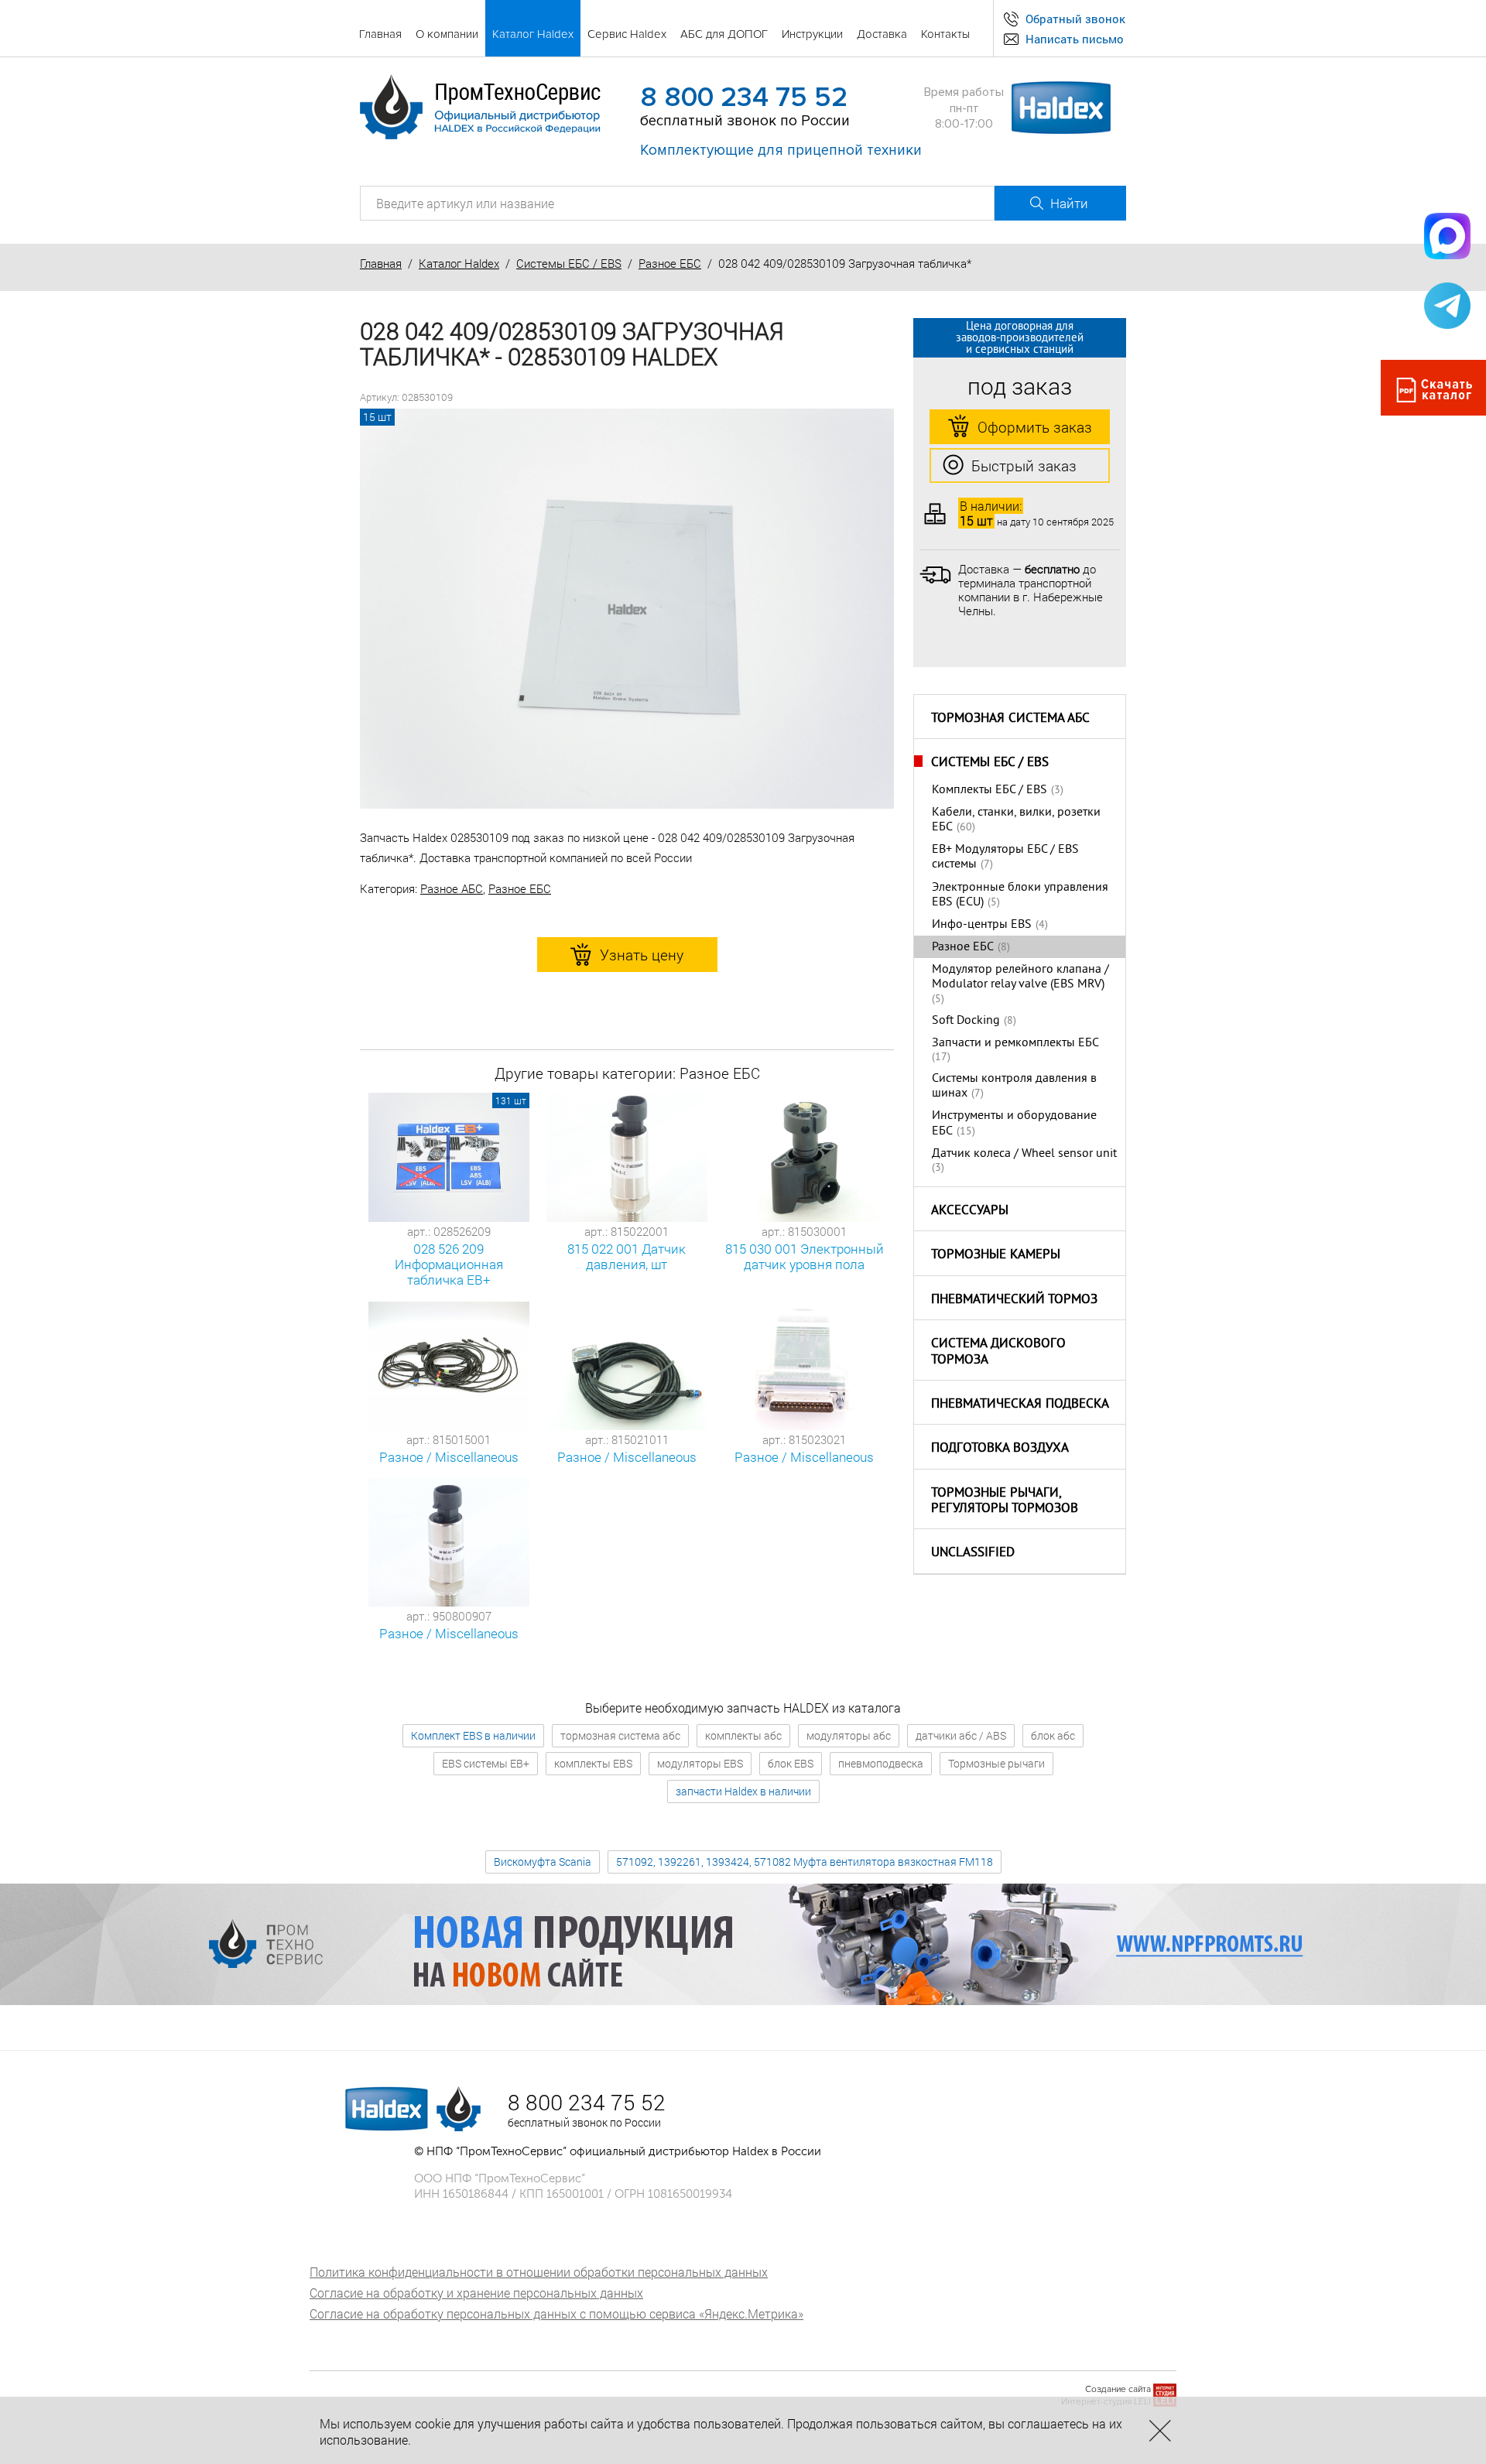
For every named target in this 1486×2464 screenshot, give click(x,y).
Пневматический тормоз (1014, 1300)
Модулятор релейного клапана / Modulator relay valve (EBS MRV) (1020, 977)
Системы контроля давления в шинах (1014, 1086)
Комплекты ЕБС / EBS (990, 790)
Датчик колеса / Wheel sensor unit (1024, 1154)
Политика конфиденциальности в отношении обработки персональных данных (539, 2272)
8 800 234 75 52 (744, 98)
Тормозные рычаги (996, 1763)
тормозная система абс (620, 1735)
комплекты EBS (593, 1763)
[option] (627, 609)
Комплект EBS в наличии (473, 1735)
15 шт (377, 417)
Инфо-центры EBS (982, 925)
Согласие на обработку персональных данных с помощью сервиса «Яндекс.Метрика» (556, 2313)
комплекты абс (743, 1735)
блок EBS (791, 1763)
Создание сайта (1118, 2389)
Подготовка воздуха (1000, 1449)
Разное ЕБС (670, 263)
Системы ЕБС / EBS (569, 263)
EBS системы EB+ (486, 1763)
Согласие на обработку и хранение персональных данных (476, 2293)
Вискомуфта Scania (543, 1862)
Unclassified (973, 1553)
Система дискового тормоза (998, 1352)
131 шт (511, 1100)
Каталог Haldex (459, 263)
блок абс (1053, 1735)
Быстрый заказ (1024, 465)
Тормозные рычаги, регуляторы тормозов (1005, 1502)
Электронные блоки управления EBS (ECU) (1020, 895)
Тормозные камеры (996, 1255)
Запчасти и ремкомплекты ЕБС (1015, 1043)
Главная (381, 263)
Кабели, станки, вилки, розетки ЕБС (1016, 820)
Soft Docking (966, 1021)
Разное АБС (452, 888)
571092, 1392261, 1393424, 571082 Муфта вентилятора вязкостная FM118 (805, 1862)
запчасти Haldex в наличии (743, 1791)
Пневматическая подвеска (1020, 1405)
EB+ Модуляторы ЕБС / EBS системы (1005, 857)
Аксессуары (970, 1211)
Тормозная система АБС (1010, 719)
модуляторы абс (849, 1735)
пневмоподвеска (881, 1763)
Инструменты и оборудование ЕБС (1014, 1123)
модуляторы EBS (700, 1763)
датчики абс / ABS (961, 1735)
